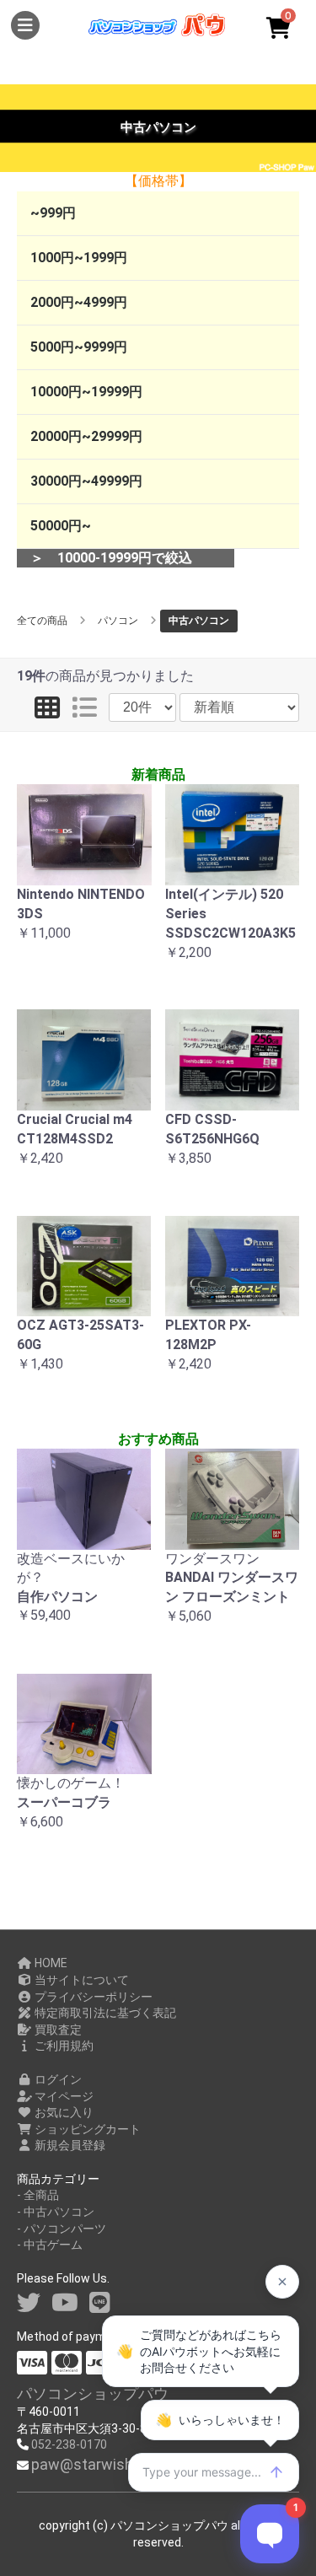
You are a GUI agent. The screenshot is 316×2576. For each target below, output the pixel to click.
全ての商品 (42, 621)
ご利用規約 (63, 2046)
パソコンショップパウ (93, 2393)
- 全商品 (38, 2195)
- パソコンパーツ (62, 2229)
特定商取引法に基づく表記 (104, 2013)
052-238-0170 (69, 2444)
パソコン (118, 621)
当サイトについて (80, 1980)
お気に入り (63, 2112)
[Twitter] (29, 2303)
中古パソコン (199, 621)
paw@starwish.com (99, 2464)
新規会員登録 (69, 2145)
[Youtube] (65, 2303)
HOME (50, 1963)
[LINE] (100, 2303)
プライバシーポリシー (92, 1997)
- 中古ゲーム (50, 2245)
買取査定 (57, 2030)
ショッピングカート (86, 2129)
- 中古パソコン (56, 2212)
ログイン (57, 2079)
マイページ (63, 2096)
